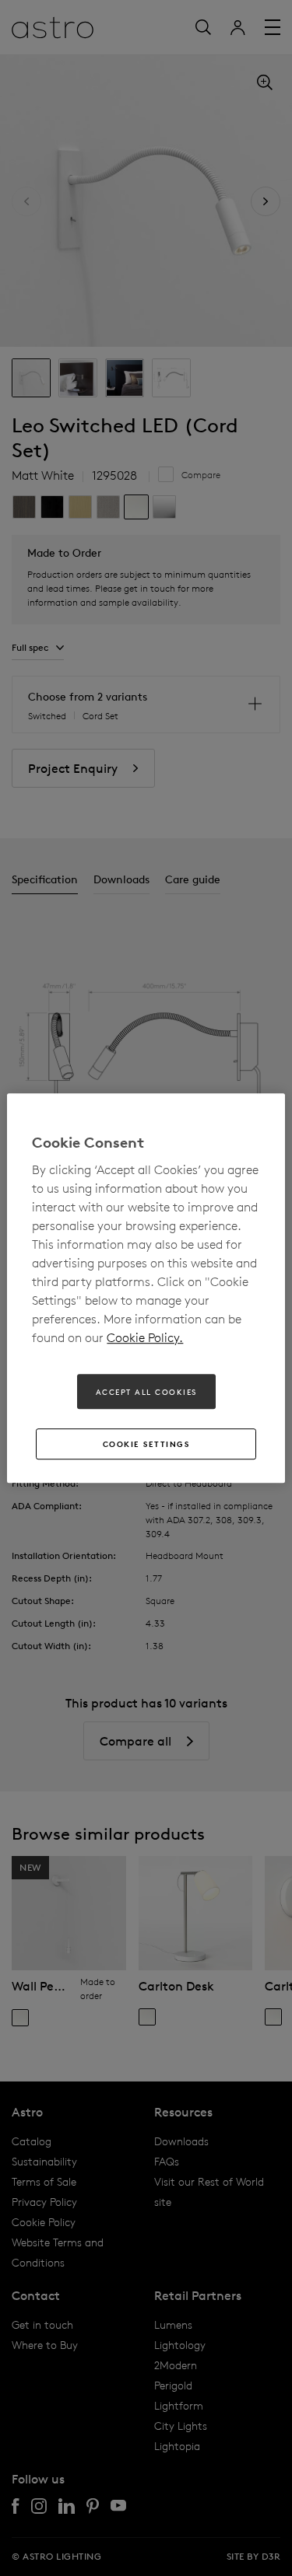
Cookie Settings (146, 1444)
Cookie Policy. (145, 1337)
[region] (146, 1288)
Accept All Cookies (146, 1392)
